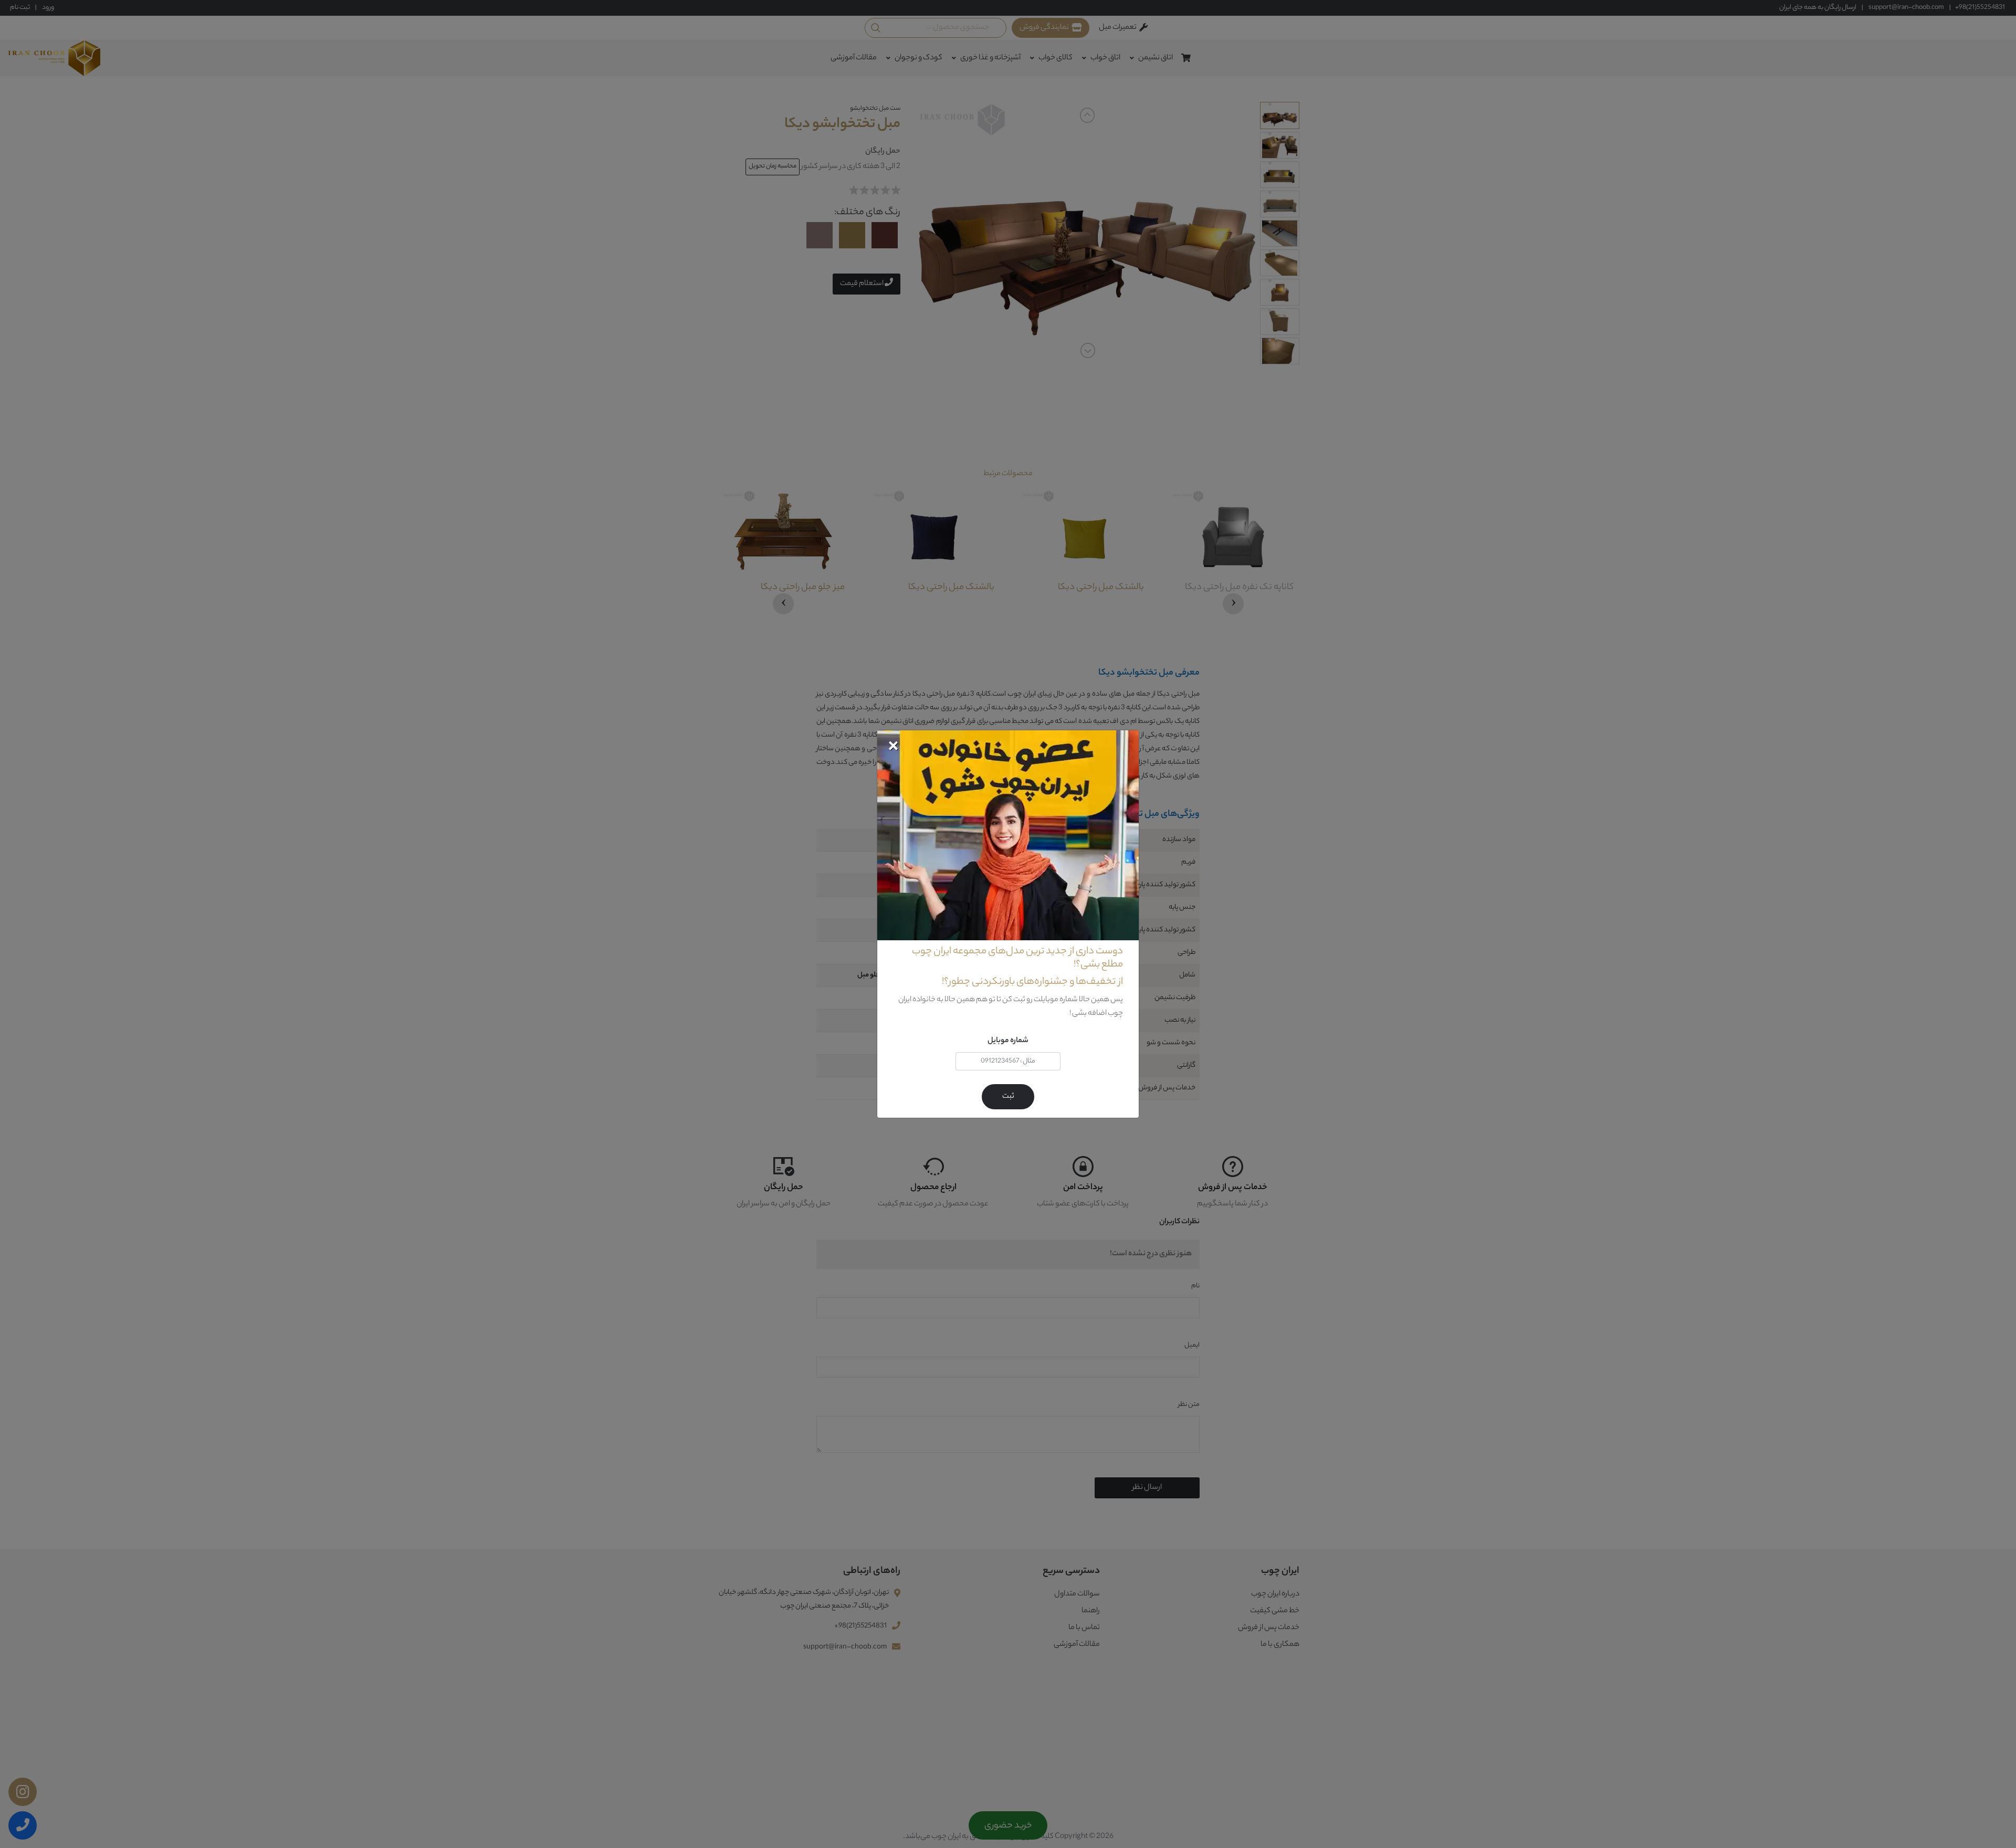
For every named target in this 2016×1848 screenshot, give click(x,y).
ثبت (1008, 1097)
